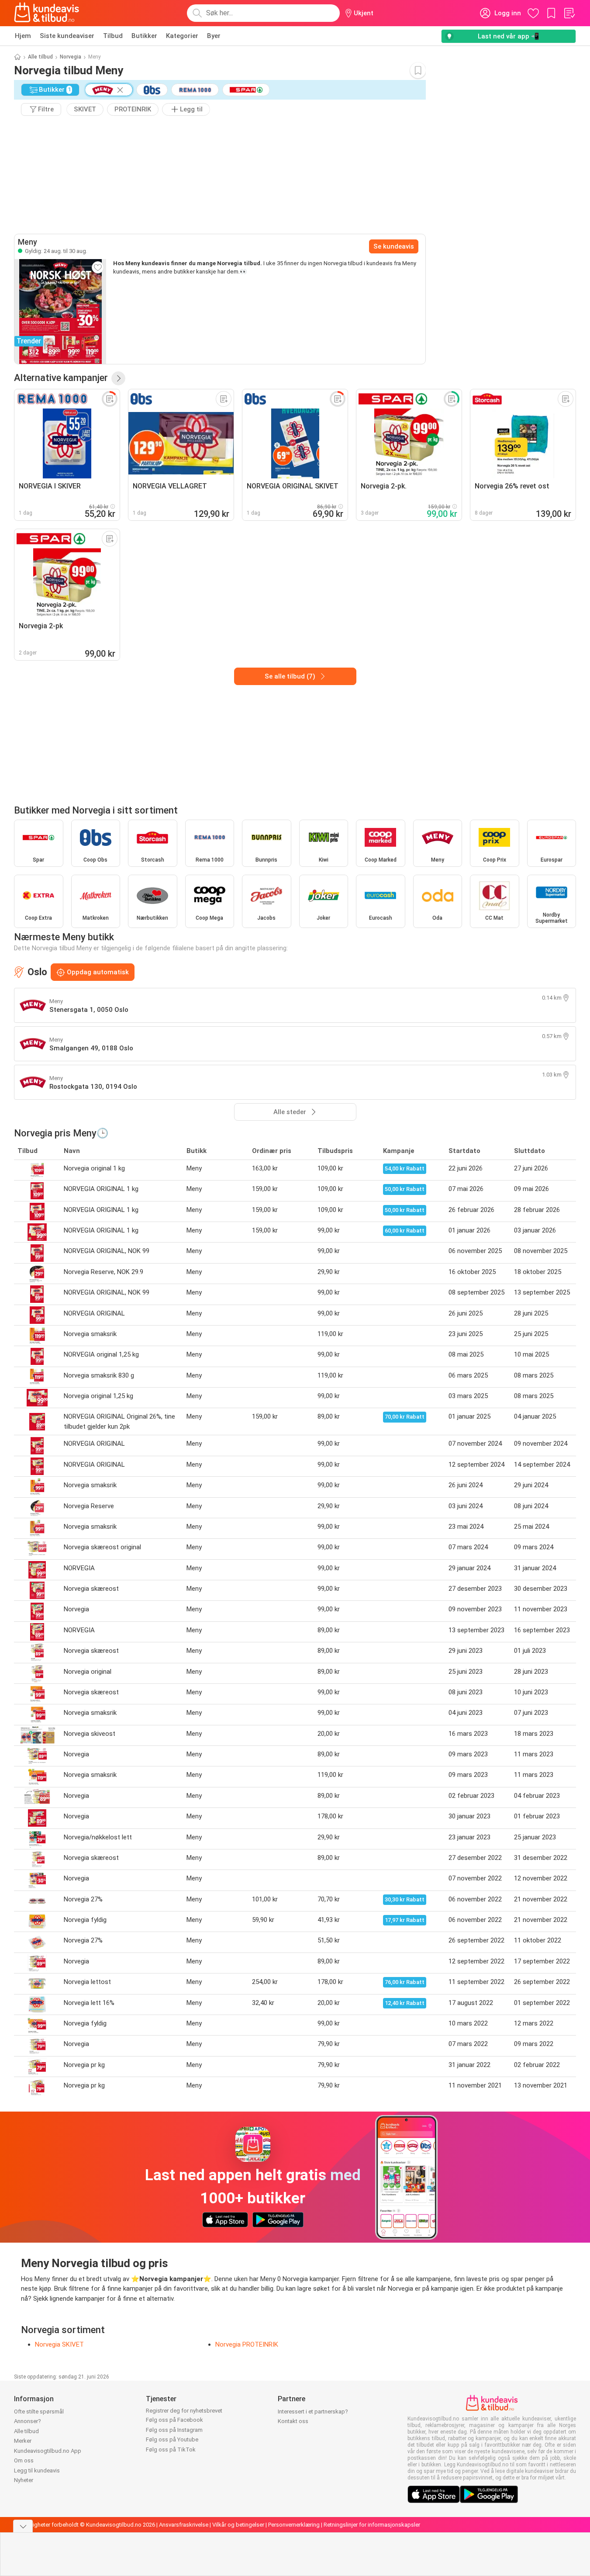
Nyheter (24, 2480)
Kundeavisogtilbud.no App (48, 2451)
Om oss (24, 2460)
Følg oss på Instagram (174, 2430)
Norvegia (71, 57)
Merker (23, 2441)
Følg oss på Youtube (172, 2439)
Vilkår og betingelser (238, 2525)
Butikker (144, 36)
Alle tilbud (40, 57)
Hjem (23, 36)
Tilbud (113, 36)
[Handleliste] (569, 13)
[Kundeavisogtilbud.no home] (47, 13)
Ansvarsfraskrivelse (184, 2525)
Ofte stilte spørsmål (39, 2412)
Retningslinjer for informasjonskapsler (372, 2525)
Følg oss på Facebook (174, 2420)
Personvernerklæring (294, 2525)
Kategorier (182, 36)
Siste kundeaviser (67, 36)
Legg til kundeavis (37, 2470)
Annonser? (28, 2421)
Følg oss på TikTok (171, 2450)
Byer (214, 36)
